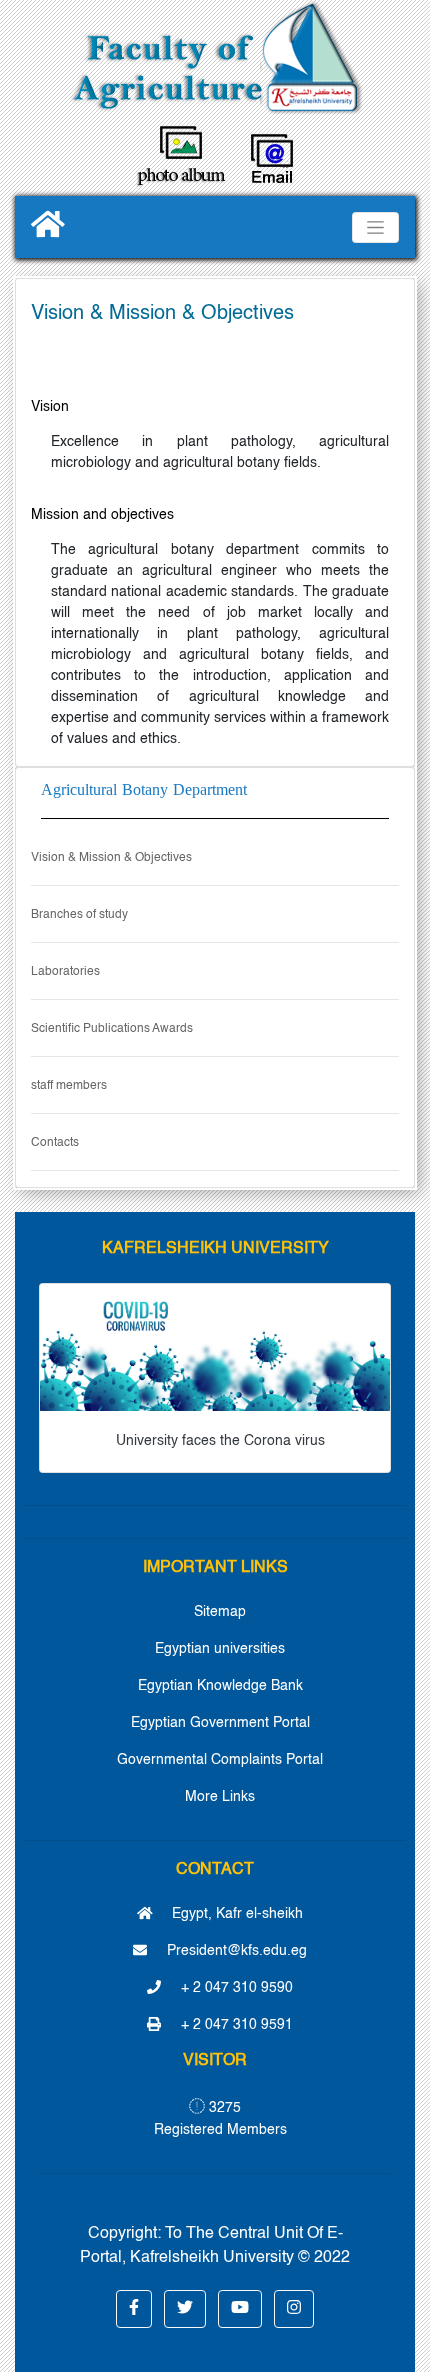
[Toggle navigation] (375, 227)
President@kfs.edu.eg (235, 1951)
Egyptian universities (220, 1649)
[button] (134, 2309)
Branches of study (79, 915)
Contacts (55, 1143)
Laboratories (65, 972)
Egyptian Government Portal (220, 1723)
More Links (220, 1797)
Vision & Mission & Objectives (111, 858)
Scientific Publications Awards (112, 1029)
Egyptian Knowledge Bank (220, 1686)
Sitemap (220, 1612)
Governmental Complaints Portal (220, 1760)
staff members (69, 1086)
